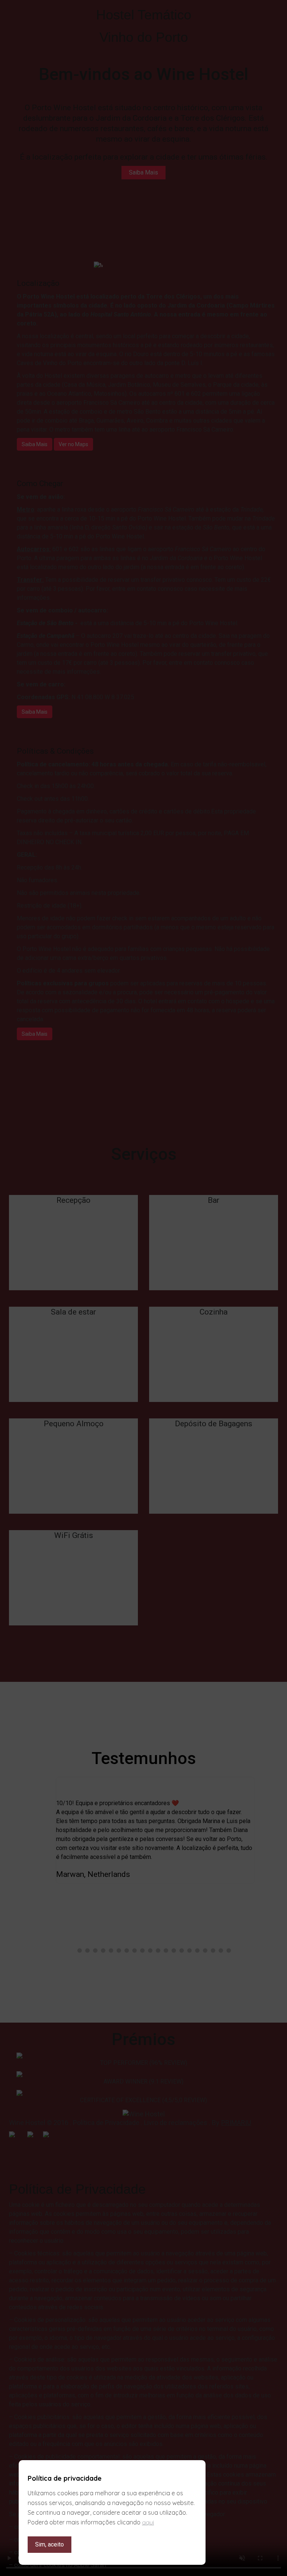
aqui (148, 2522)
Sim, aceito (50, 2544)
